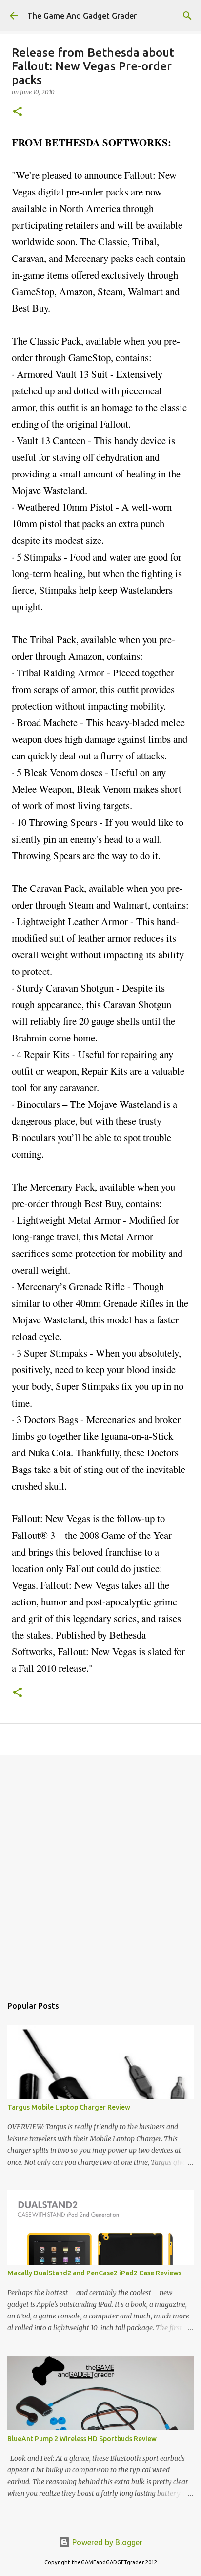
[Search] (187, 16)
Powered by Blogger (106, 2542)
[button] (18, 112)
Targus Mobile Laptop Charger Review (69, 2107)
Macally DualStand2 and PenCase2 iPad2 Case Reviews (94, 2273)
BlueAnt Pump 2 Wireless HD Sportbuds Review (82, 2439)
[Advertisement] (100, 1870)
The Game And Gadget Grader (82, 16)
